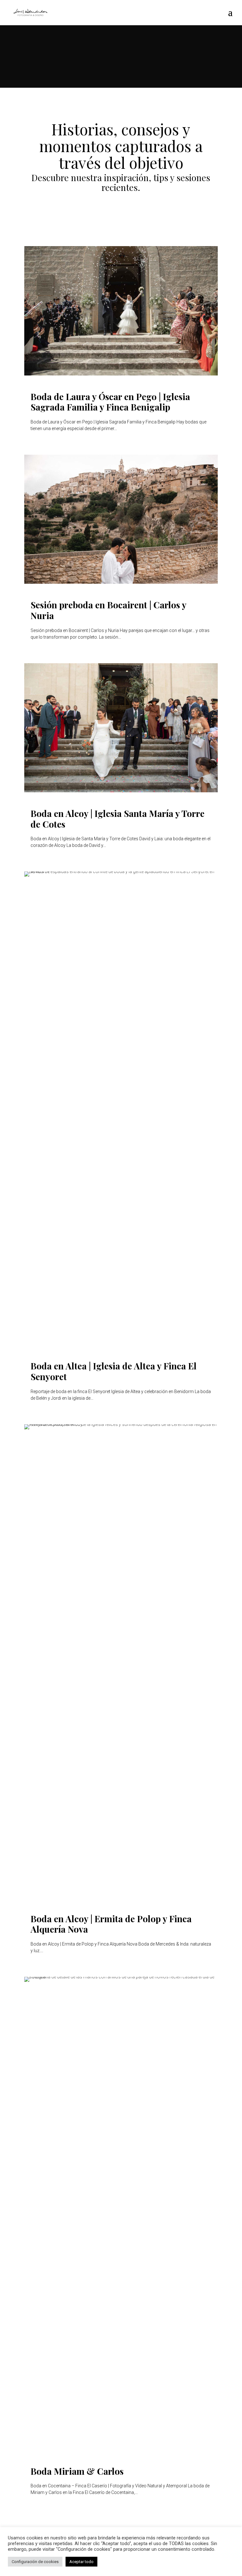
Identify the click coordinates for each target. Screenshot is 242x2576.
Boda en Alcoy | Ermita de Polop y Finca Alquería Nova (111, 1924)
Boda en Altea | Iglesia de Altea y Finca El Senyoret (114, 1371)
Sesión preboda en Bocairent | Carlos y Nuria (108, 610)
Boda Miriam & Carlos (77, 2471)
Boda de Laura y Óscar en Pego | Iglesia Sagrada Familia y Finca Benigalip (110, 402)
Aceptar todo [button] (81, 2562)
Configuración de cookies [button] (35, 2562)
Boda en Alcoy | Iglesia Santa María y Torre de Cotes (118, 819)
